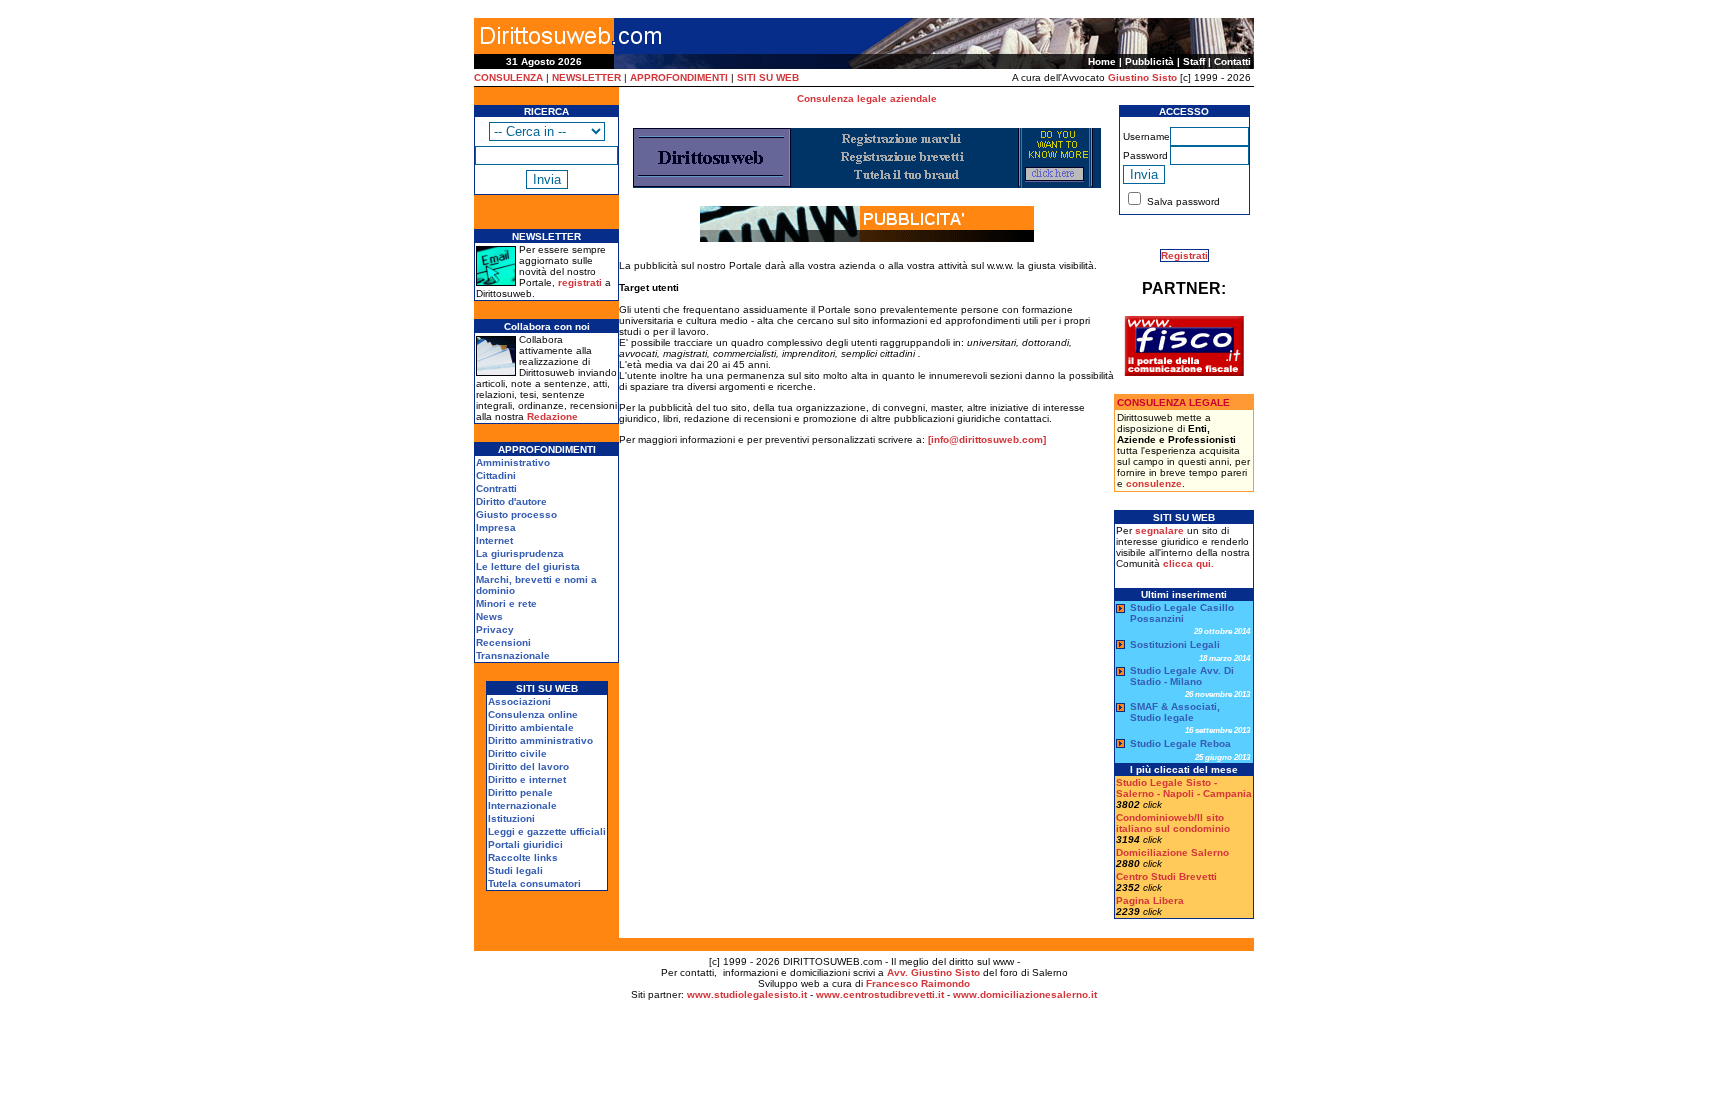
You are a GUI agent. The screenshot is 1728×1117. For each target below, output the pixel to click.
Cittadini (496, 475)
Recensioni (503, 642)
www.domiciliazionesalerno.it (1025, 994)
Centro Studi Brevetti (1166, 876)
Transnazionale (513, 655)
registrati (580, 282)
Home (1102, 61)
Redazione (552, 416)
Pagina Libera (1150, 900)
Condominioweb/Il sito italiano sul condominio (1173, 823)
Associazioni (519, 701)
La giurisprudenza (520, 553)
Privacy (495, 629)
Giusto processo (516, 514)
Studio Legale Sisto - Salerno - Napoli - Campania (1184, 788)
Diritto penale (520, 792)
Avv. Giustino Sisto (933, 972)
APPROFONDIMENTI (679, 77)
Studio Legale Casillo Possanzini (1182, 613)
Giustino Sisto (1142, 77)
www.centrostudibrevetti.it (880, 994)
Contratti (496, 488)
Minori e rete (506, 603)
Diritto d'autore (511, 501)
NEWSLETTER (586, 77)
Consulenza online (533, 714)
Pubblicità (1149, 61)
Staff (1194, 61)
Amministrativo (513, 462)
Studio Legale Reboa (1180, 743)
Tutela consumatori (534, 883)
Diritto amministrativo (540, 740)
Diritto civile (517, 753)
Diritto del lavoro (528, 766)
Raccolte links (523, 857)
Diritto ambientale (531, 727)
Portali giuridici (525, 844)
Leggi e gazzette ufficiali (547, 831)
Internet (494, 540)
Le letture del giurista (528, 566)
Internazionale (522, 805)
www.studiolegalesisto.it (747, 994)
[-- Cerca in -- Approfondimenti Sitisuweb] (547, 130)
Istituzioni (511, 818)
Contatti (1232, 61)
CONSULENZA (508, 77)
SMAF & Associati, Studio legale (1175, 712)
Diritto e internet (527, 779)
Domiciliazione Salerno (1172, 852)
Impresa (496, 527)
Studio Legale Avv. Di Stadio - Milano (1182, 676)
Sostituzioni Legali (1175, 644)
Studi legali (515, 870)
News (489, 616)
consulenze (1154, 483)
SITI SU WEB (768, 77)
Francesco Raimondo (918, 983)
